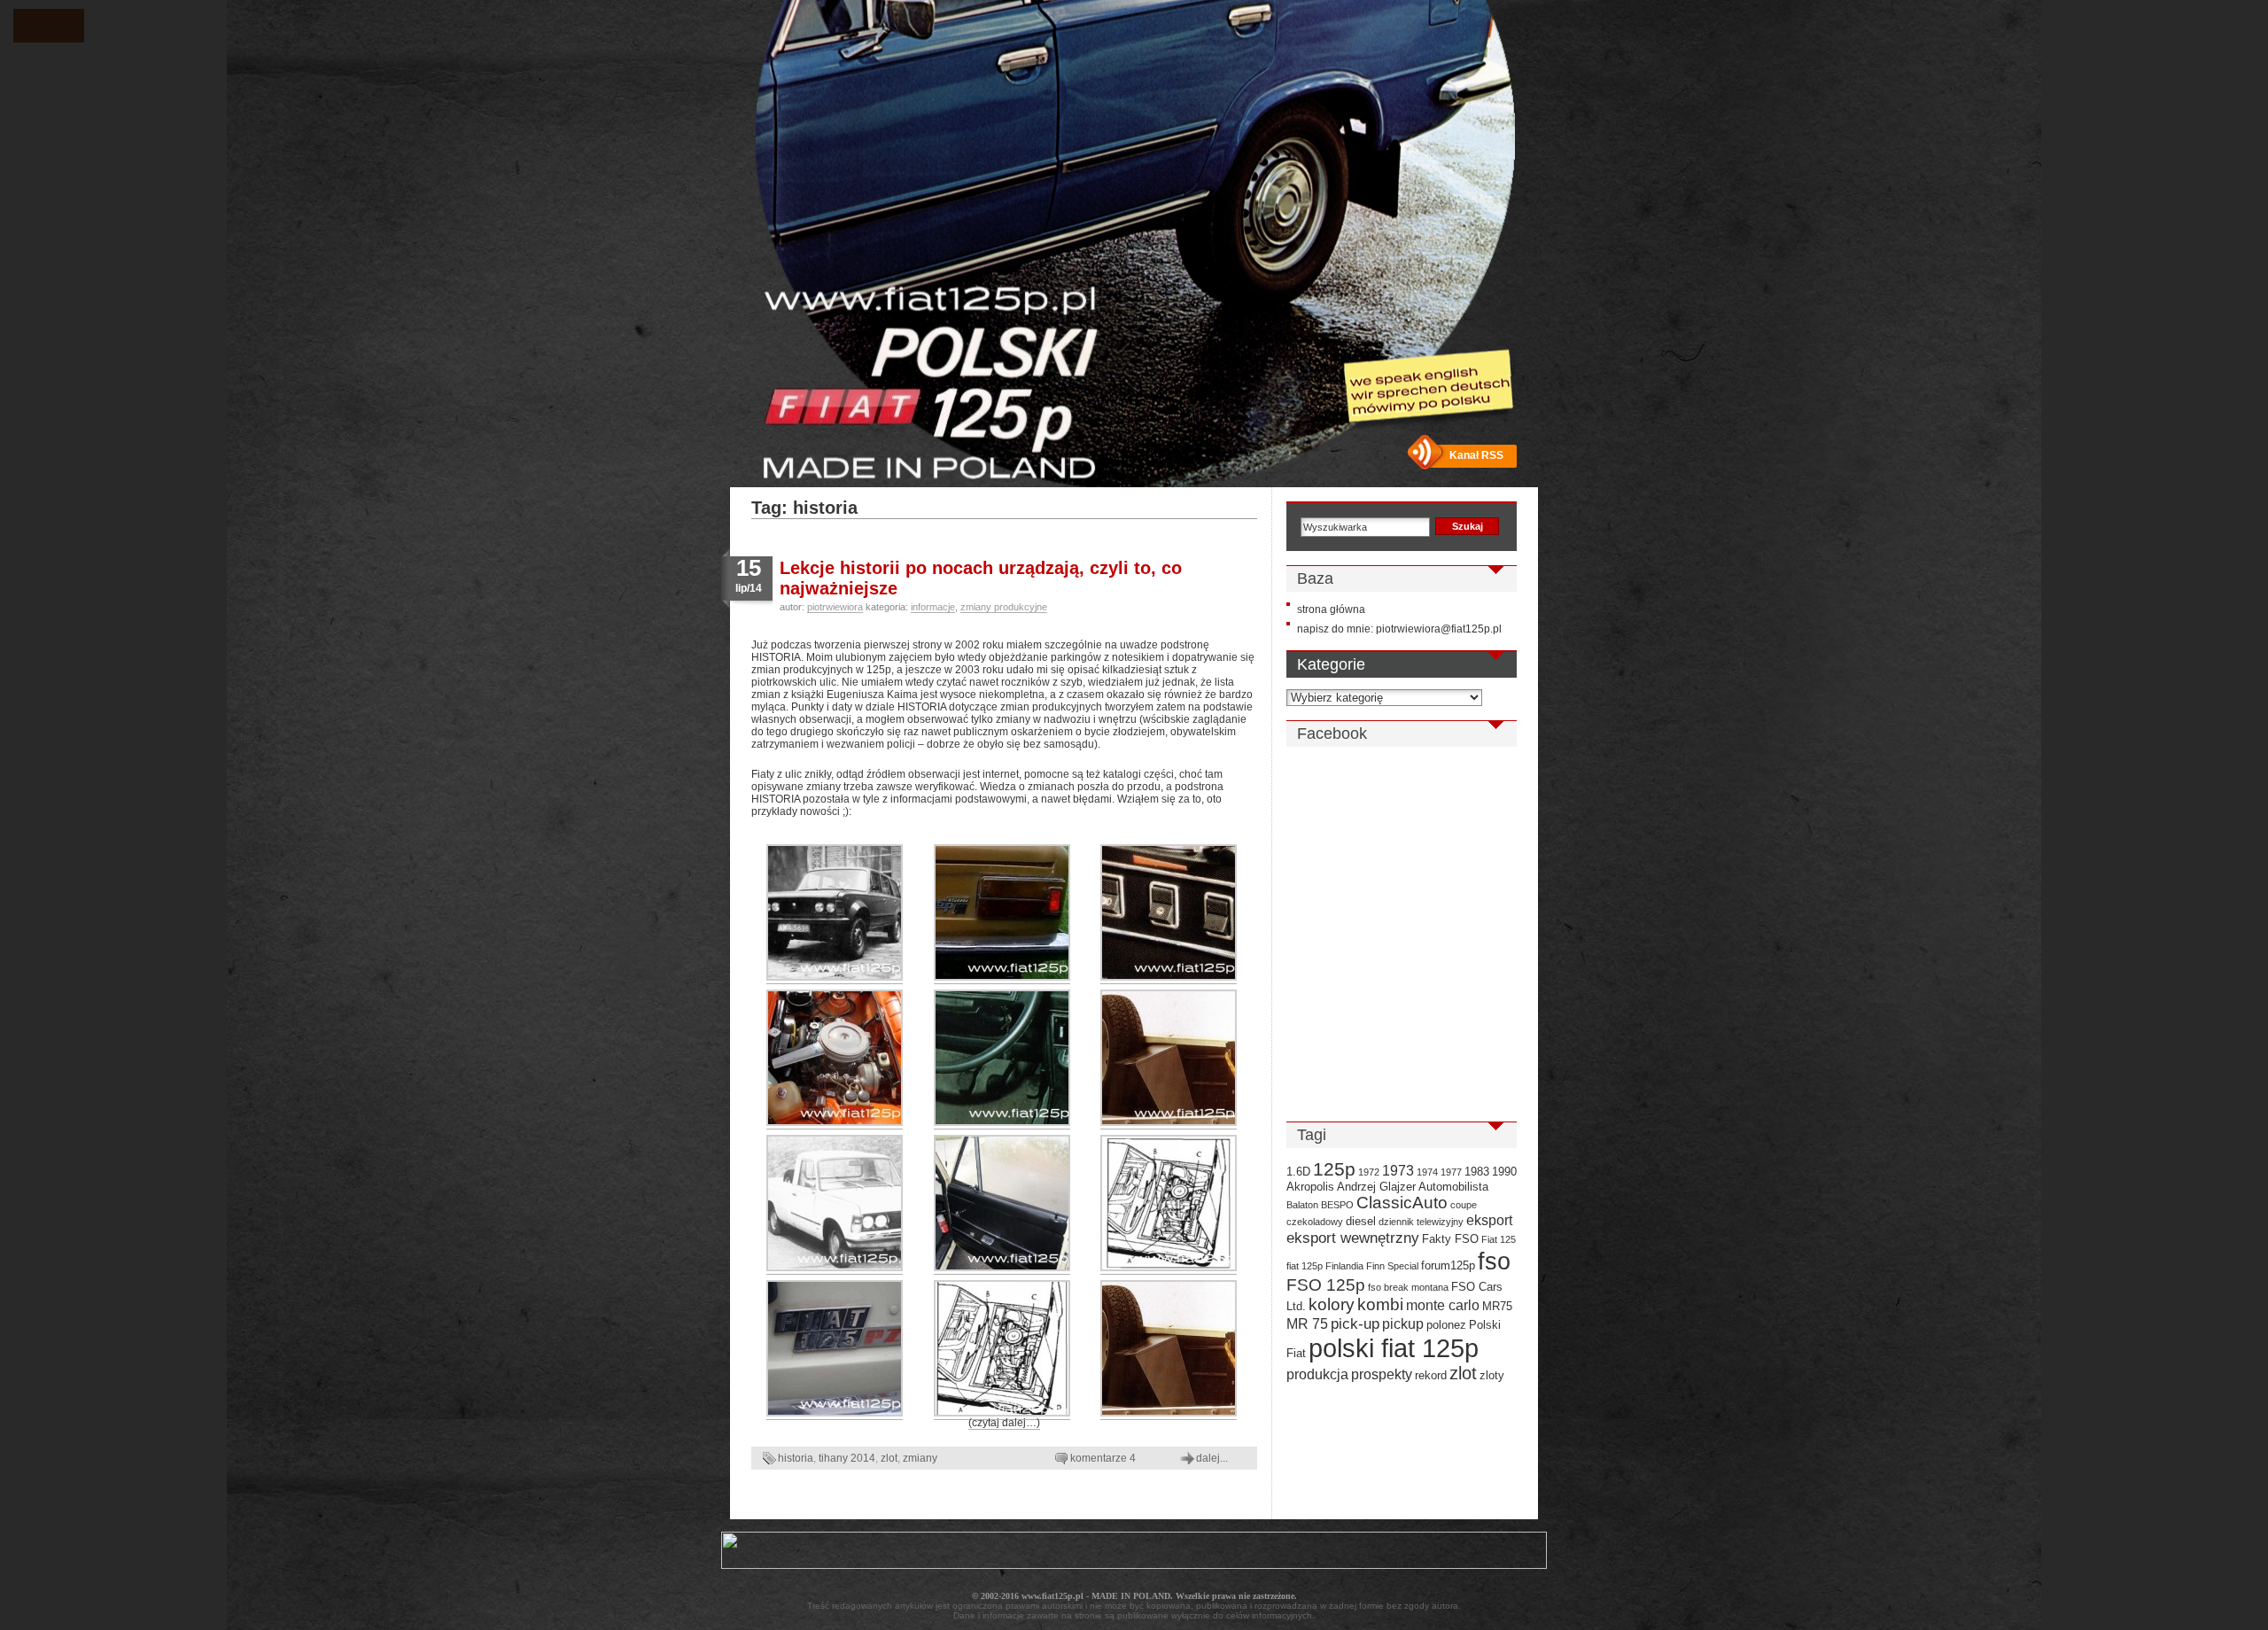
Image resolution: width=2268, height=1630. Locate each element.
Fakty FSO (1450, 1239)
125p (1334, 1169)
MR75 (1497, 1306)
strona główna (1331, 609)
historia (796, 1458)
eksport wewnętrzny (1353, 1238)
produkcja (1317, 1374)
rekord (1431, 1375)
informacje (933, 607)
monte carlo (1443, 1305)
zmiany (920, 1458)
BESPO (1337, 1205)
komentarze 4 (1103, 1458)
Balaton (1302, 1205)
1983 (1477, 1172)
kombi (1380, 1304)
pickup (1403, 1324)
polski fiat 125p (1394, 1348)
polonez (1446, 1325)
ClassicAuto (1402, 1203)
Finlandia (1344, 1266)
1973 (1398, 1171)
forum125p (1448, 1265)
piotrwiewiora (835, 607)
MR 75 (1307, 1324)
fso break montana (1408, 1287)
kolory (1332, 1304)
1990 (1504, 1172)
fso (1494, 1261)
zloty (1492, 1375)
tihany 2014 (847, 1458)
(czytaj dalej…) (1004, 1423)
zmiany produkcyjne (1004, 607)
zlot (889, 1458)
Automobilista (1453, 1187)
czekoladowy (1315, 1222)
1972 (1369, 1172)
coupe (1464, 1205)
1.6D (1298, 1172)
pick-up (1355, 1323)
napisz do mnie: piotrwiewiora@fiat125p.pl (1399, 629)
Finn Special (1392, 1266)
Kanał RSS (1476, 455)
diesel (1361, 1221)
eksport (1489, 1220)
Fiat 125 (1499, 1239)
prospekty (1382, 1374)
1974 (1427, 1172)
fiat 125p (1305, 1266)
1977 (1451, 1172)
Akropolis (1310, 1187)
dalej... (1212, 1458)
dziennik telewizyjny (1421, 1222)
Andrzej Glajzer (1376, 1187)
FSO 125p (1326, 1285)
